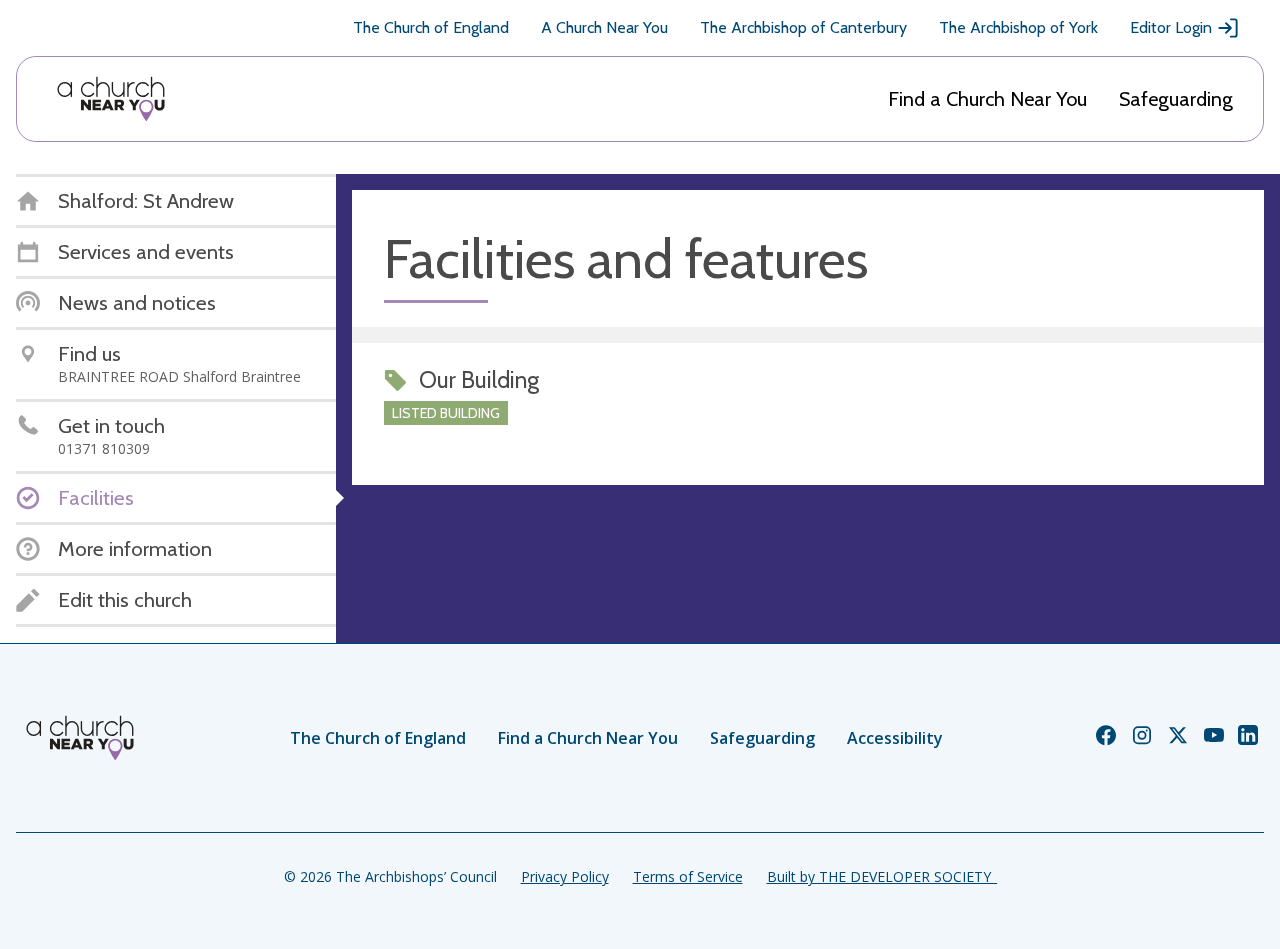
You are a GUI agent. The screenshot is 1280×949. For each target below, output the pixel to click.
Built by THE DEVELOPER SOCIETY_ (882, 876)
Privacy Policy (565, 876)
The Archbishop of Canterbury (803, 27)
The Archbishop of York (1018, 27)
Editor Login (1171, 27)
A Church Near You (604, 27)
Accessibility (895, 738)
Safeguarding (1176, 99)
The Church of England (431, 27)
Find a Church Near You (987, 99)
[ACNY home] (111, 99)
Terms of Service (688, 876)
